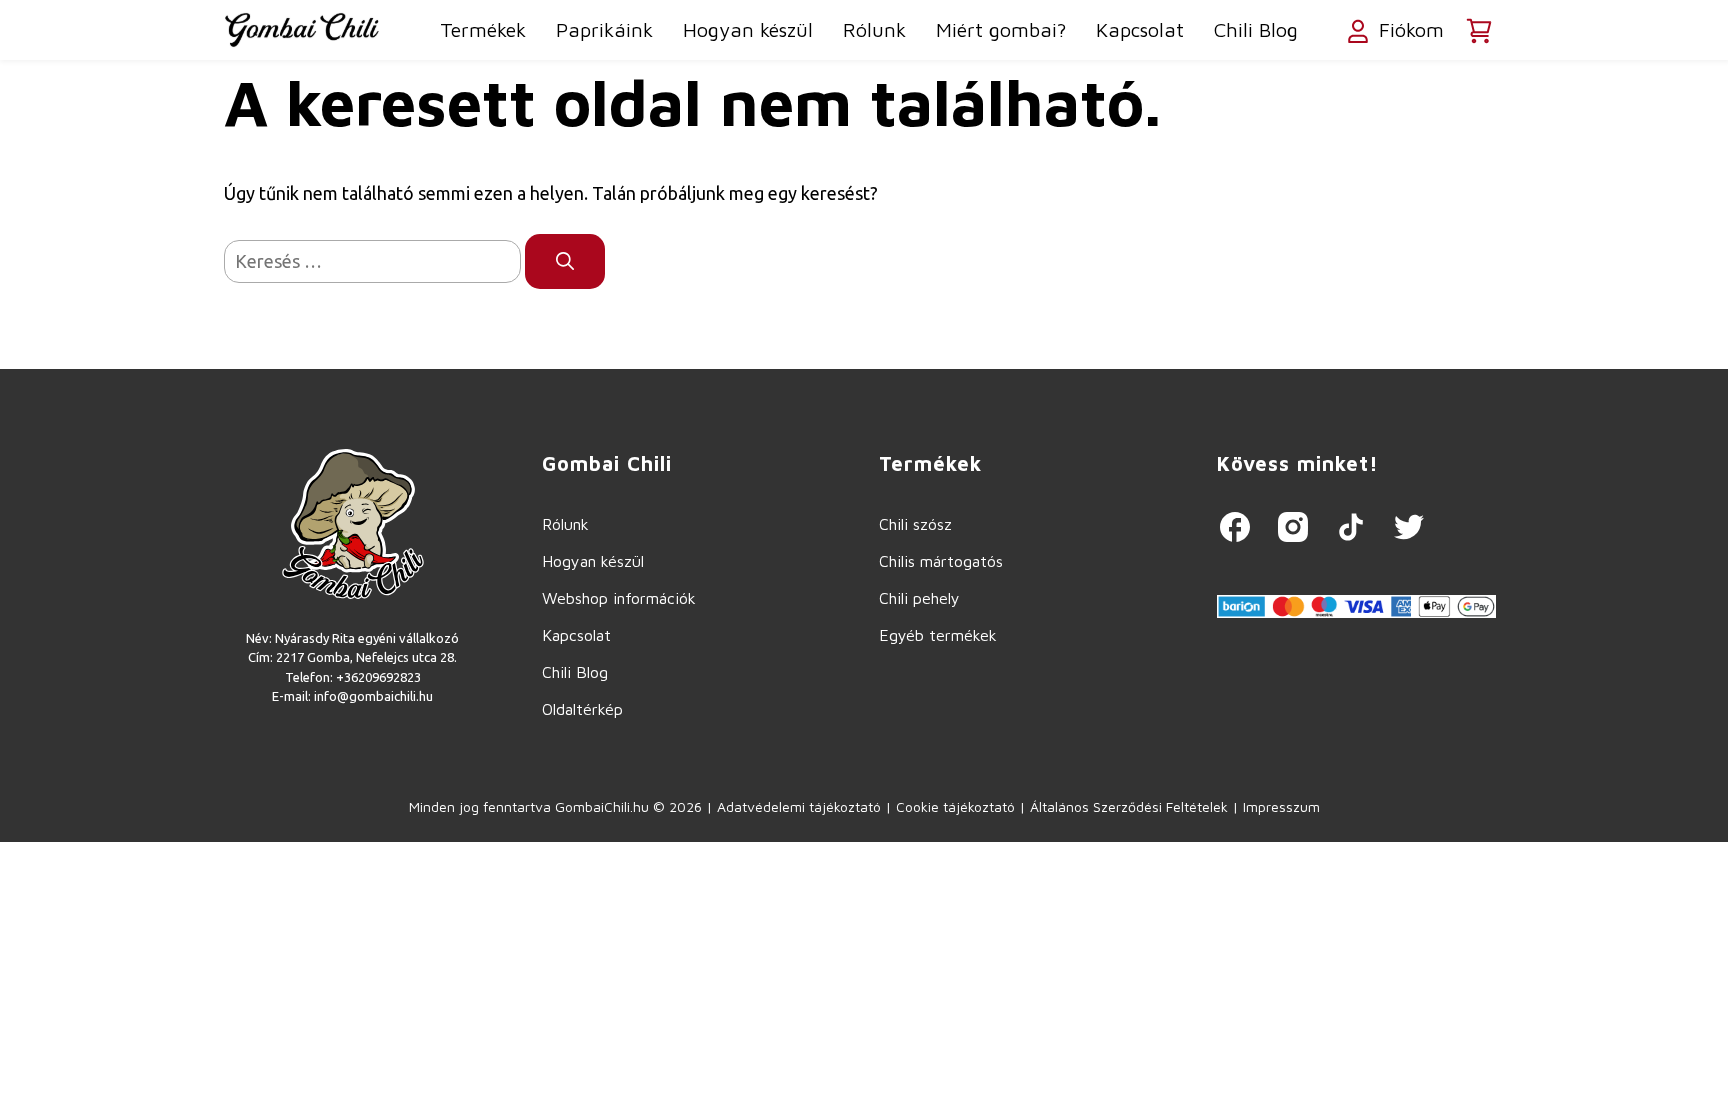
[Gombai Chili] (302, 30)
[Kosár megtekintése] (1479, 30)
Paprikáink (604, 29)
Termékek (483, 29)
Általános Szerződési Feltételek (1129, 806)
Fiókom (1408, 29)
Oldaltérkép (582, 709)
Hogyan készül (748, 29)
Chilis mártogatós (941, 561)
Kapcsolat (1140, 29)
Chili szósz (915, 524)
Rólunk (874, 29)
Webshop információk (619, 598)
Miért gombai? (1001, 29)
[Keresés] (565, 261)
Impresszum (1281, 806)
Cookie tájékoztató (955, 806)
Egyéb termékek (938, 635)
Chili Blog (1256, 29)
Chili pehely (919, 598)
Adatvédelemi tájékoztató (799, 806)
